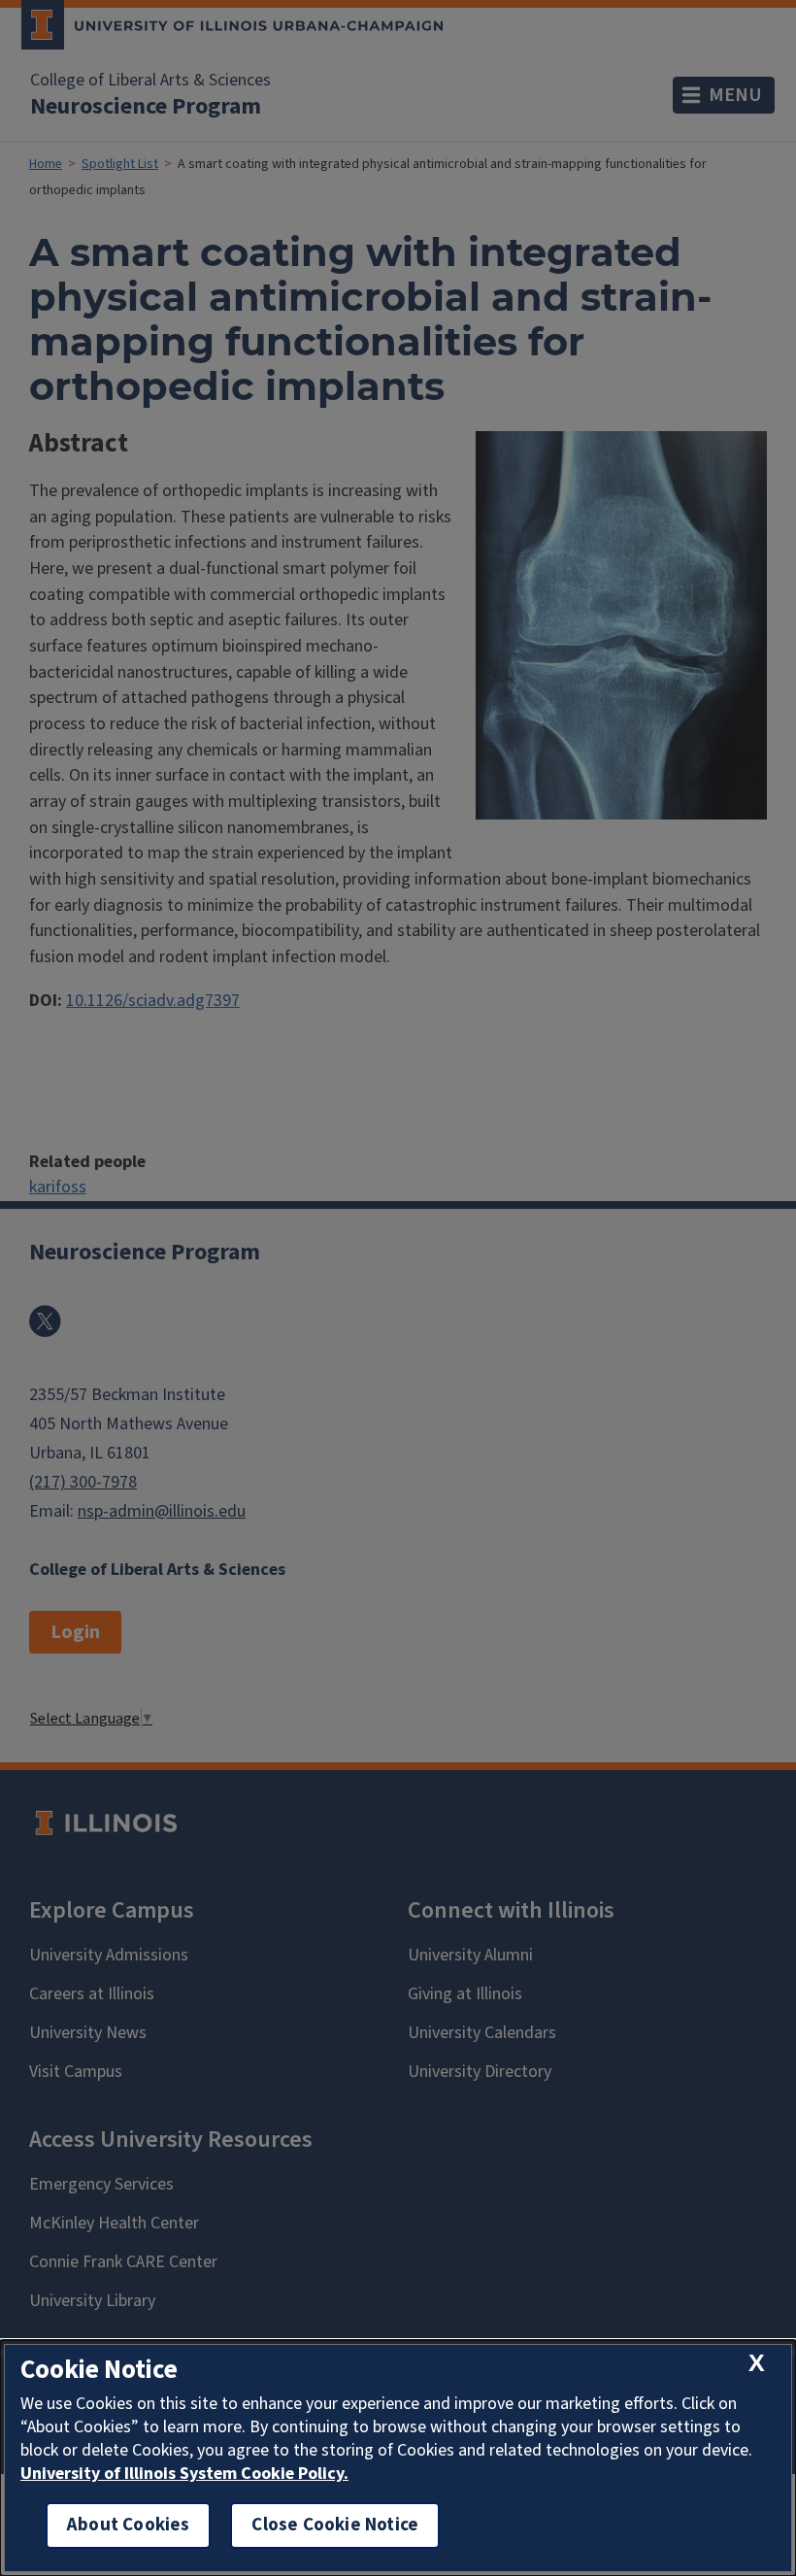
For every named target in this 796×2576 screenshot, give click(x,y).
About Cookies (128, 2525)
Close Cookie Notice (335, 2525)
